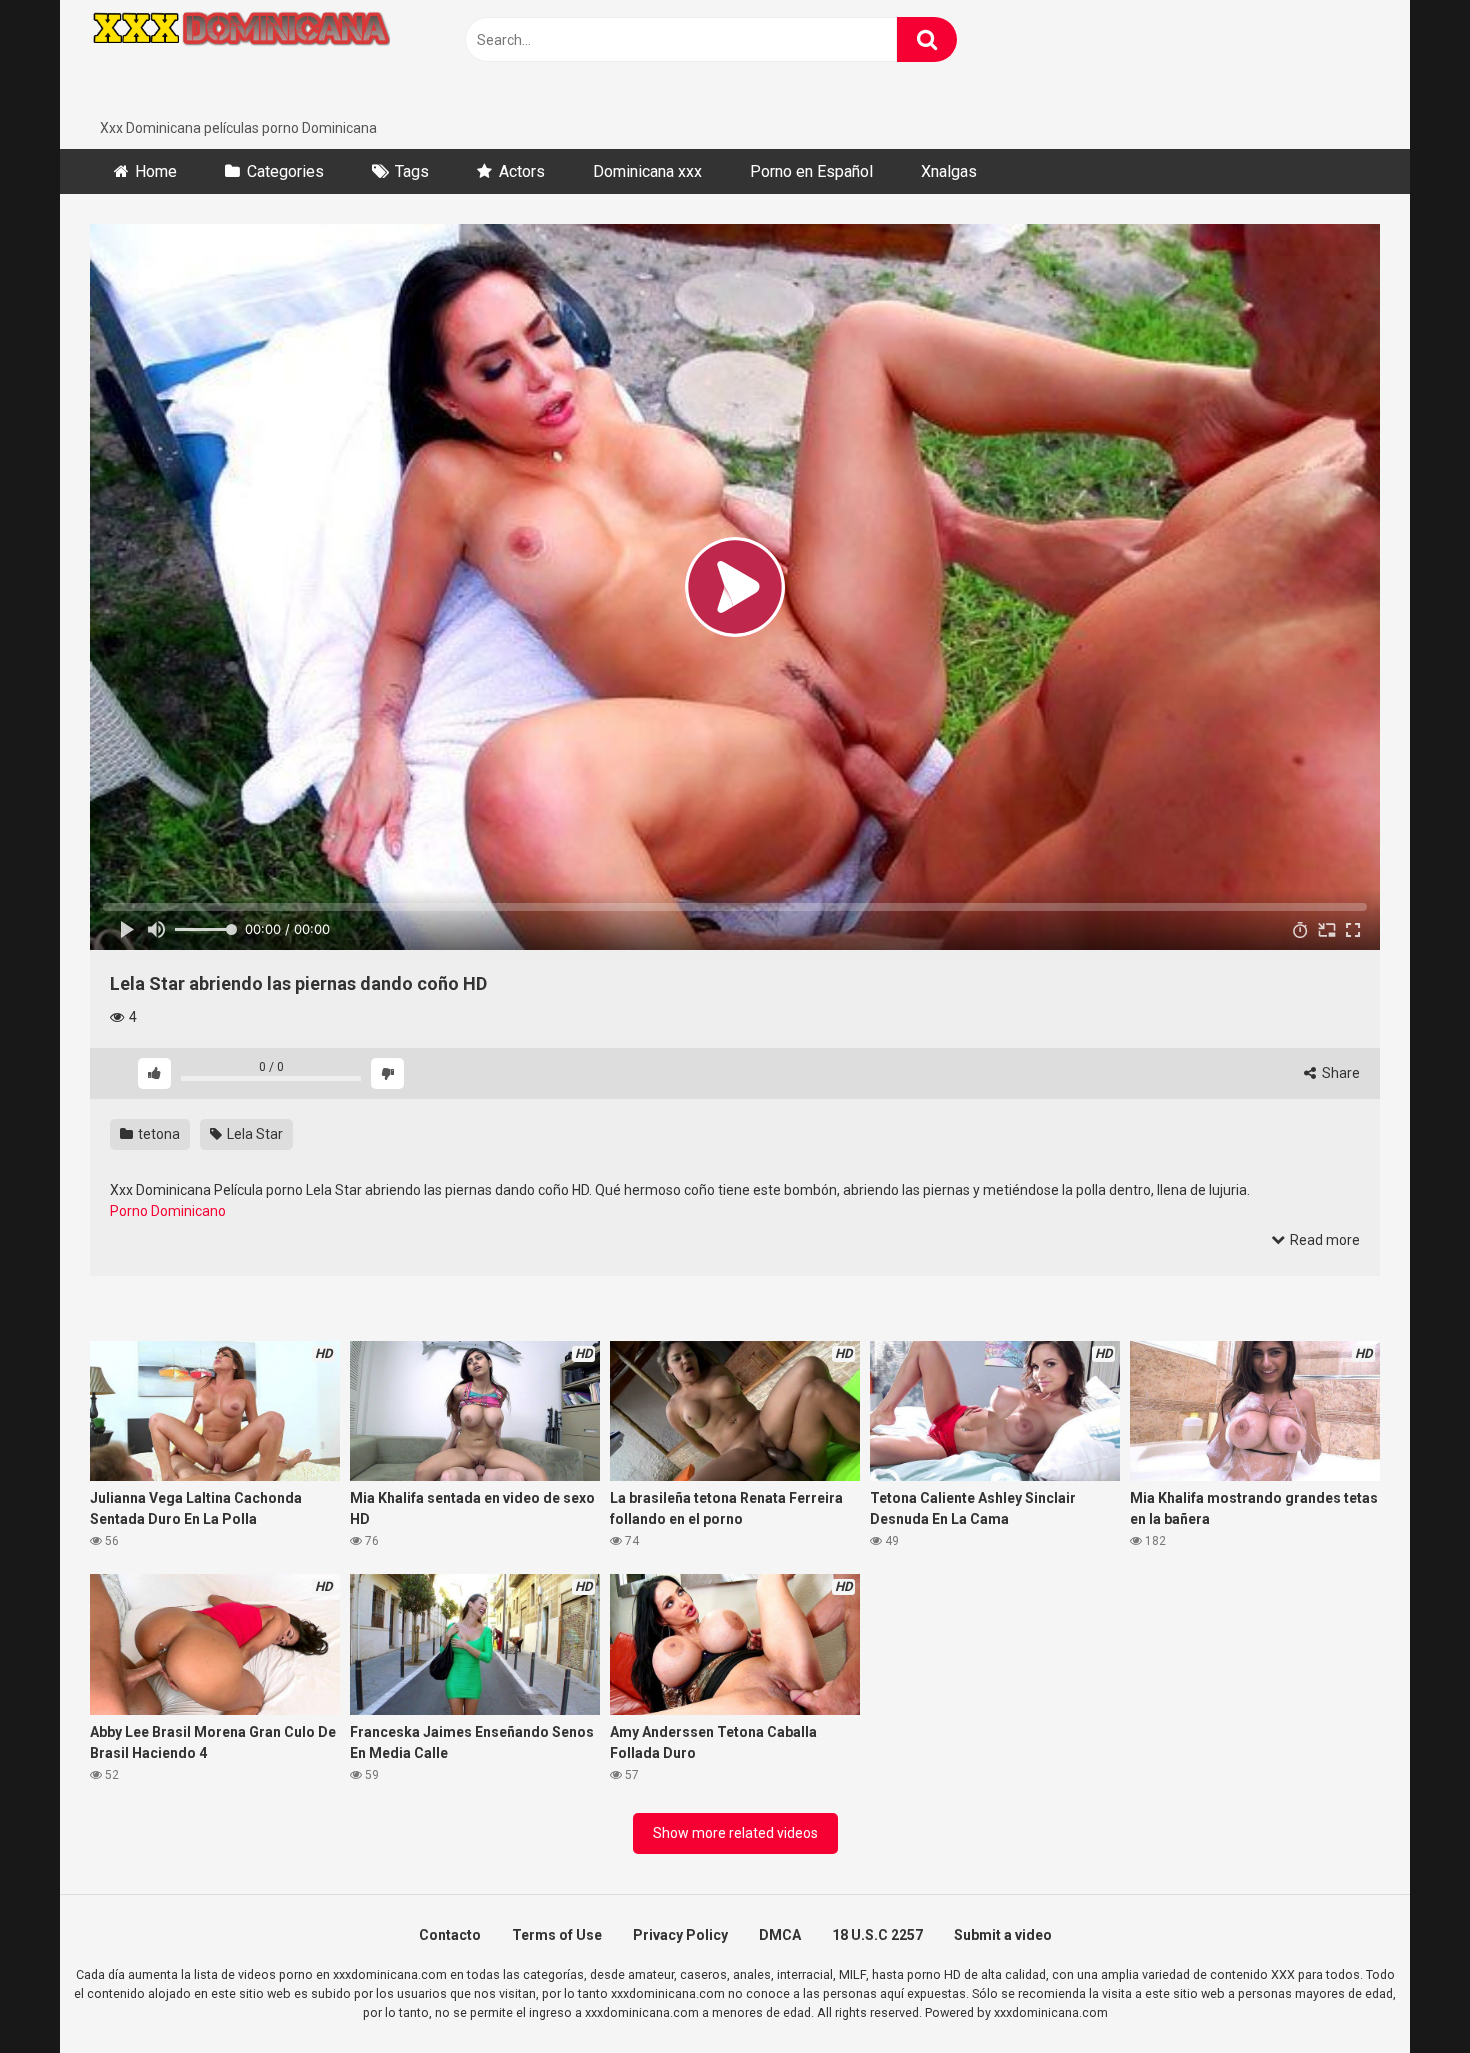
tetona (157, 1134)
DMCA (780, 1935)
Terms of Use (557, 1935)
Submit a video (1003, 1935)
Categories (285, 171)
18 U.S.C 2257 (877, 1935)
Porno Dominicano (168, 1211)
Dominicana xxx (647, 171)
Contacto (450, 1935)
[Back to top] (1403, 1992)
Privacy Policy (680, 1935)
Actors (522, 171)
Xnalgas (949, 171)
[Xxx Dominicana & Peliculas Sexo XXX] (240, 59)
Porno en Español (811, 171)
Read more (1323, 1240)
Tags (412, 171)
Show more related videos (735, 1833)
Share (1339, 1073)
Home (156, 171)
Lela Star (253, 1134)
